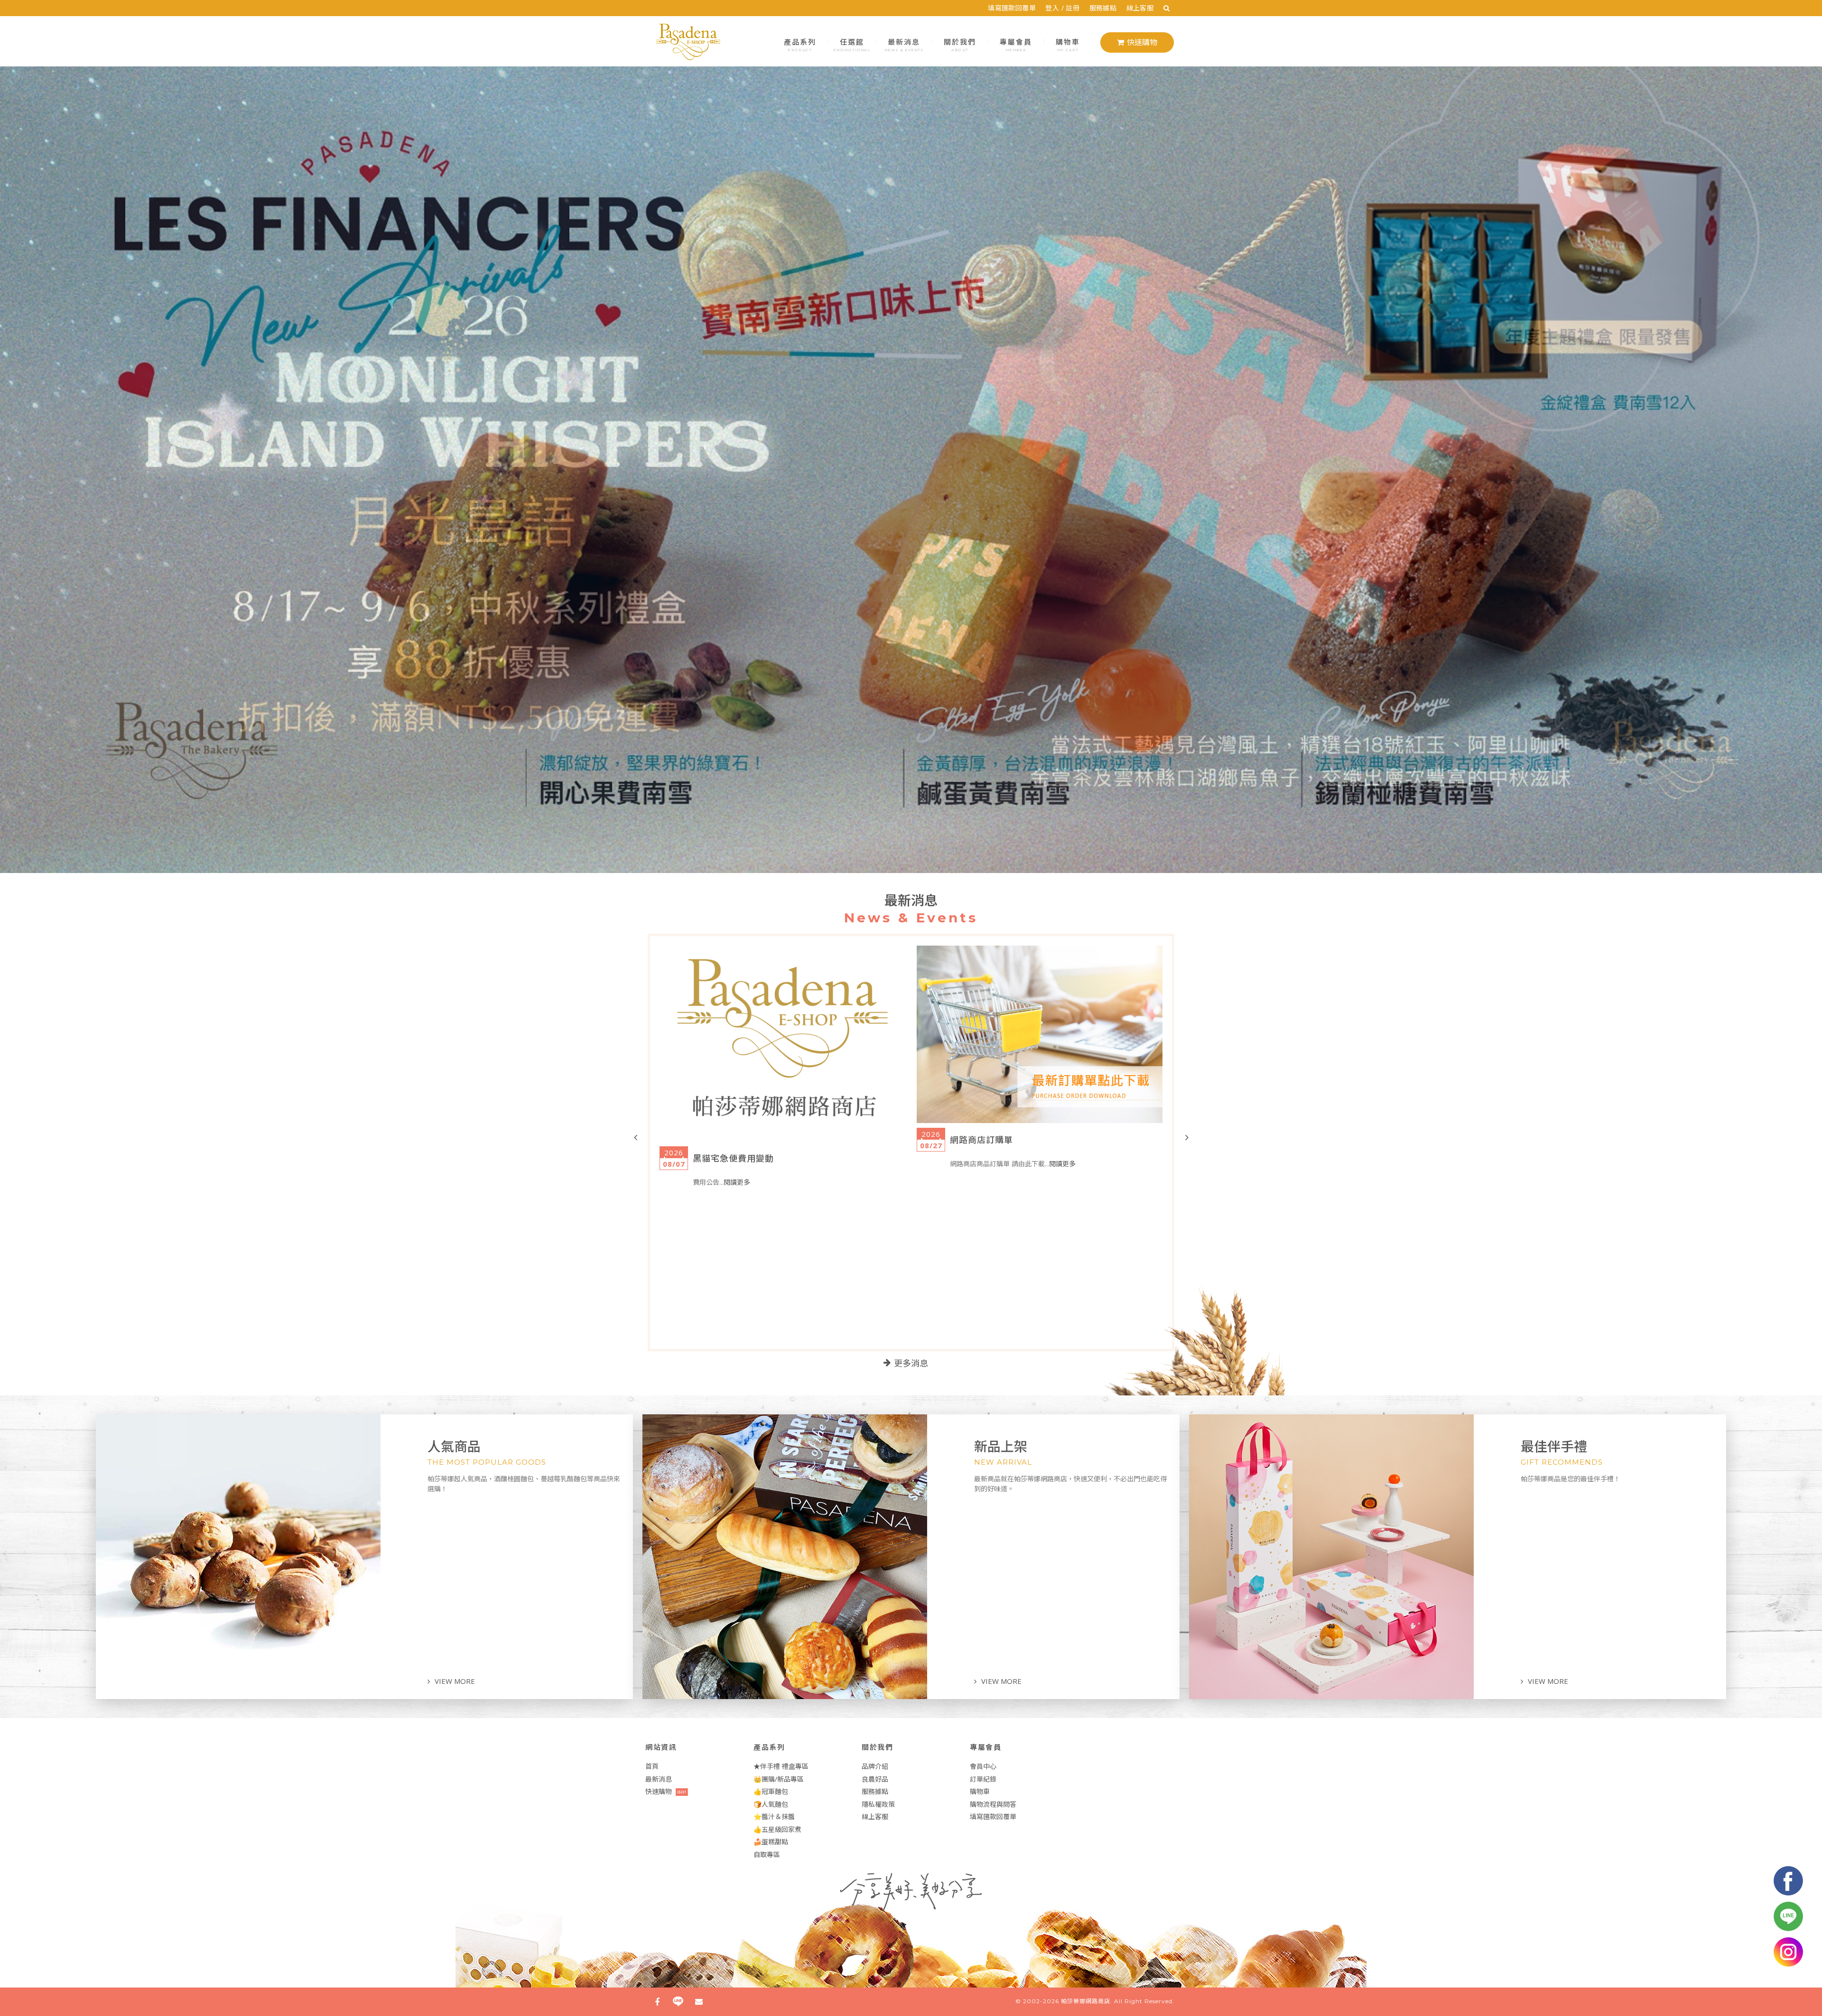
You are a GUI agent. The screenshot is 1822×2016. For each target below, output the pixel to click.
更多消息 (911, 1364)
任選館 (852, 44)
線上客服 (1140, 8)
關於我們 (960, 44)
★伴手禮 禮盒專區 (781, 1766)
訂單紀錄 (983, 1779)
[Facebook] (657, 2002)
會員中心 (983, 1766)
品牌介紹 (875, 1766)
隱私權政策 (878, 1804)
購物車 (1068, 44)
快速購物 (1142, 42)
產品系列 (800, 44)
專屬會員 (1016, 44)
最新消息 (904, 44)
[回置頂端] (1795, 1989)
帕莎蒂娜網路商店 (1086, 2001)
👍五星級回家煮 (777, 1829)
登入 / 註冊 (1062, 8)
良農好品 (875, 1779)
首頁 (652, 1766)
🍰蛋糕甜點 (771, 1842)
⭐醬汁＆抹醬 (774, 1816)
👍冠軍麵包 (771, 1791)
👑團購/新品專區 (779, 1779)
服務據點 (1103, 8)
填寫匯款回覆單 (1012, 8)
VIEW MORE (455, 1681)
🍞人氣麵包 (771, 1804)
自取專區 (767, 1854)
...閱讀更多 (835, 1150)
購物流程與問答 (993, 1804)
